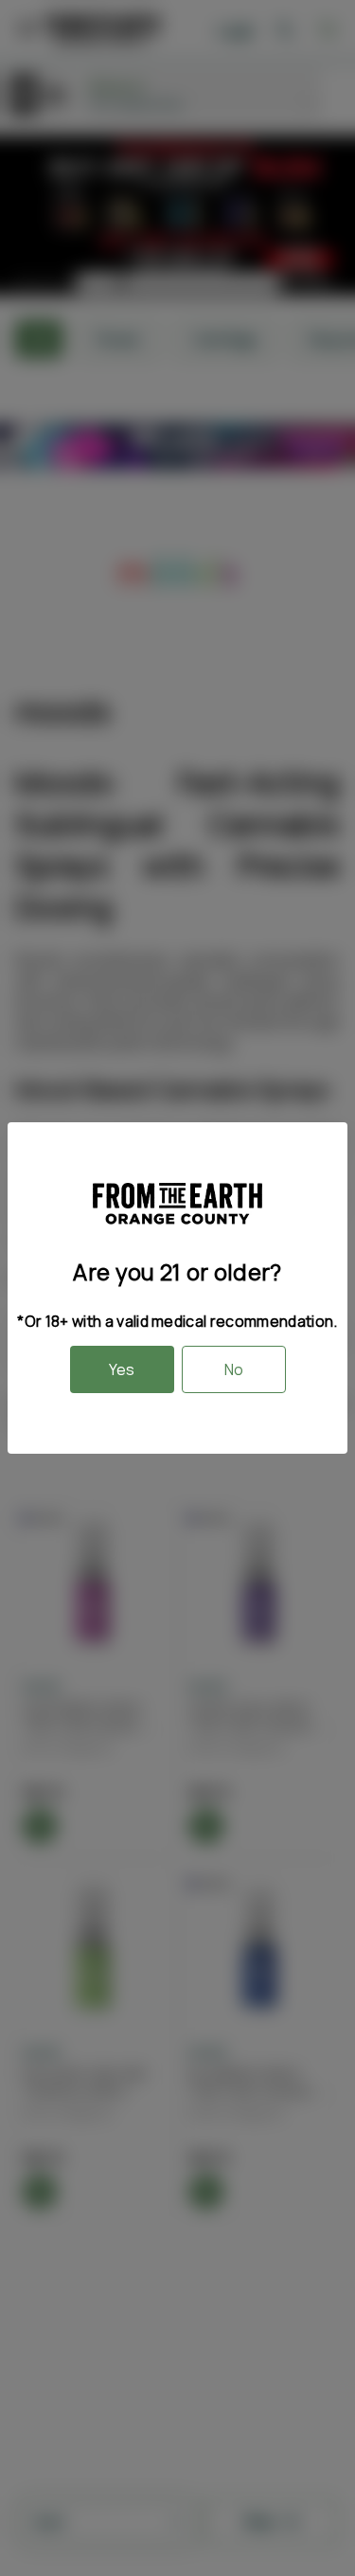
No (234, 1369)
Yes (122, 1369)
